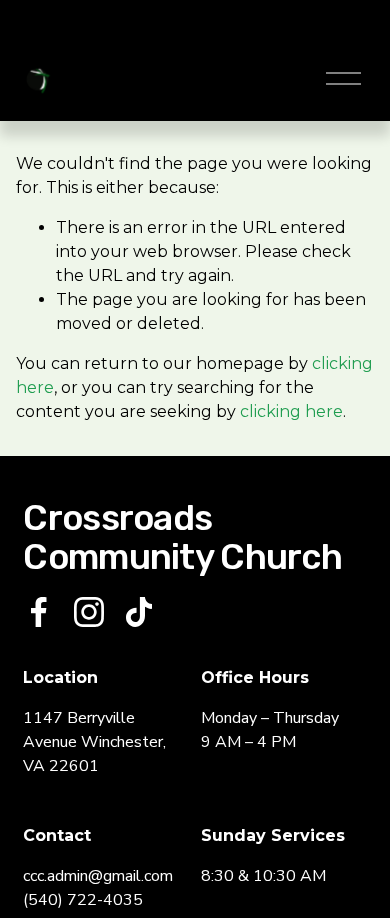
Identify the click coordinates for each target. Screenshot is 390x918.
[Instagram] (89, 612)
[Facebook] (39, 612)
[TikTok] (139, 612)
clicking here (291, 411)
